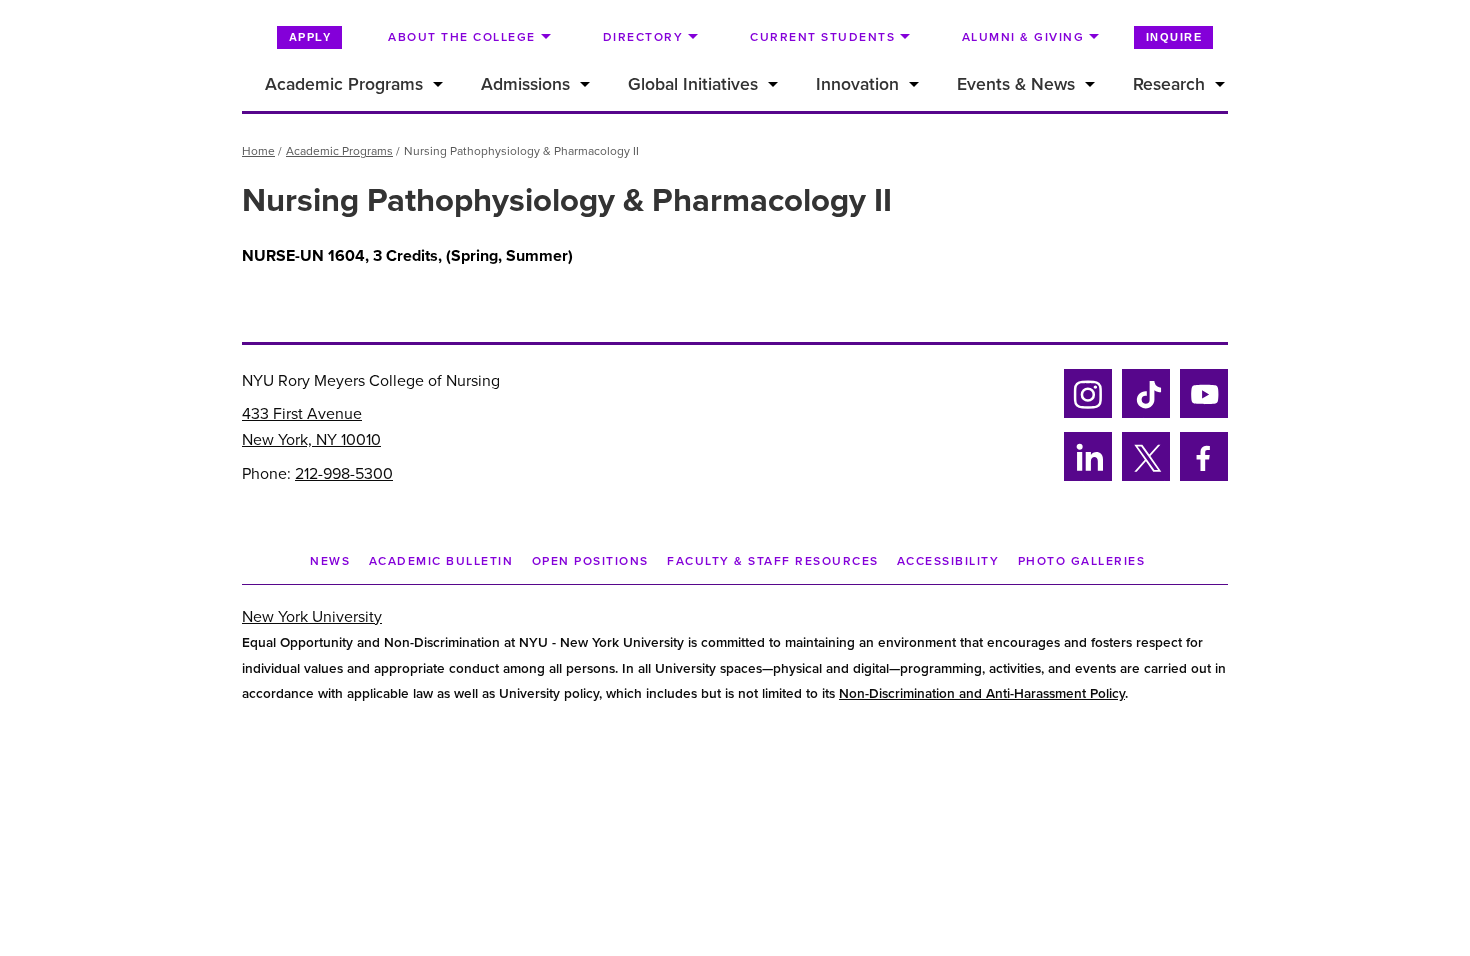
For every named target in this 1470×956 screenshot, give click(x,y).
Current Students (822, 37)
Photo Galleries (1082, 561)
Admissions (525, 84)
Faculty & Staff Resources (773, 561)
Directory (643, 37)
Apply (310, 37)
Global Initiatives (693, 84)
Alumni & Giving (1023, 37)
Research (1169, 84)
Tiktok (1143, 414)
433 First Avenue (302, 414)
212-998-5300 (344, 474)
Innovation (857, 84)
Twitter (1145, 477)
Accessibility (948, 561)
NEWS (330, 561)
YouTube (1204, 414)
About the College (462, 37)
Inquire (1174, 37)
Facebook (1198, 477)
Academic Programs (344, 84)
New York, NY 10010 (311, 440)
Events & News (1016, 84)
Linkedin (1085, 477)
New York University (312, 617)
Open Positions (590, 561)
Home (258, 151)
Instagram (1086, 414)
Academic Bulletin (441, 561)
